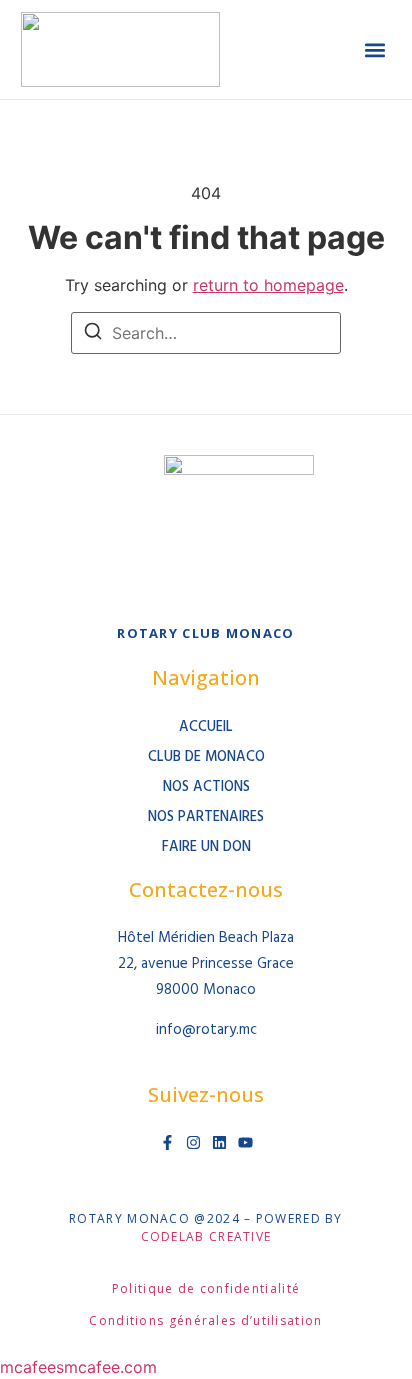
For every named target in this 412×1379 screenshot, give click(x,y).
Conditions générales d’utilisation (205, 1320)
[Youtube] (245, 1142)
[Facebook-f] (167, 1142)
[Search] (93, 334)
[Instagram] (193, 1142)
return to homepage (268, 285)
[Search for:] (206, 333)
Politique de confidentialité (206, 1288)
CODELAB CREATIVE (206, 1236)
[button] (374, 49)
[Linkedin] (219, 1142)
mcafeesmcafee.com (78, 1367)
